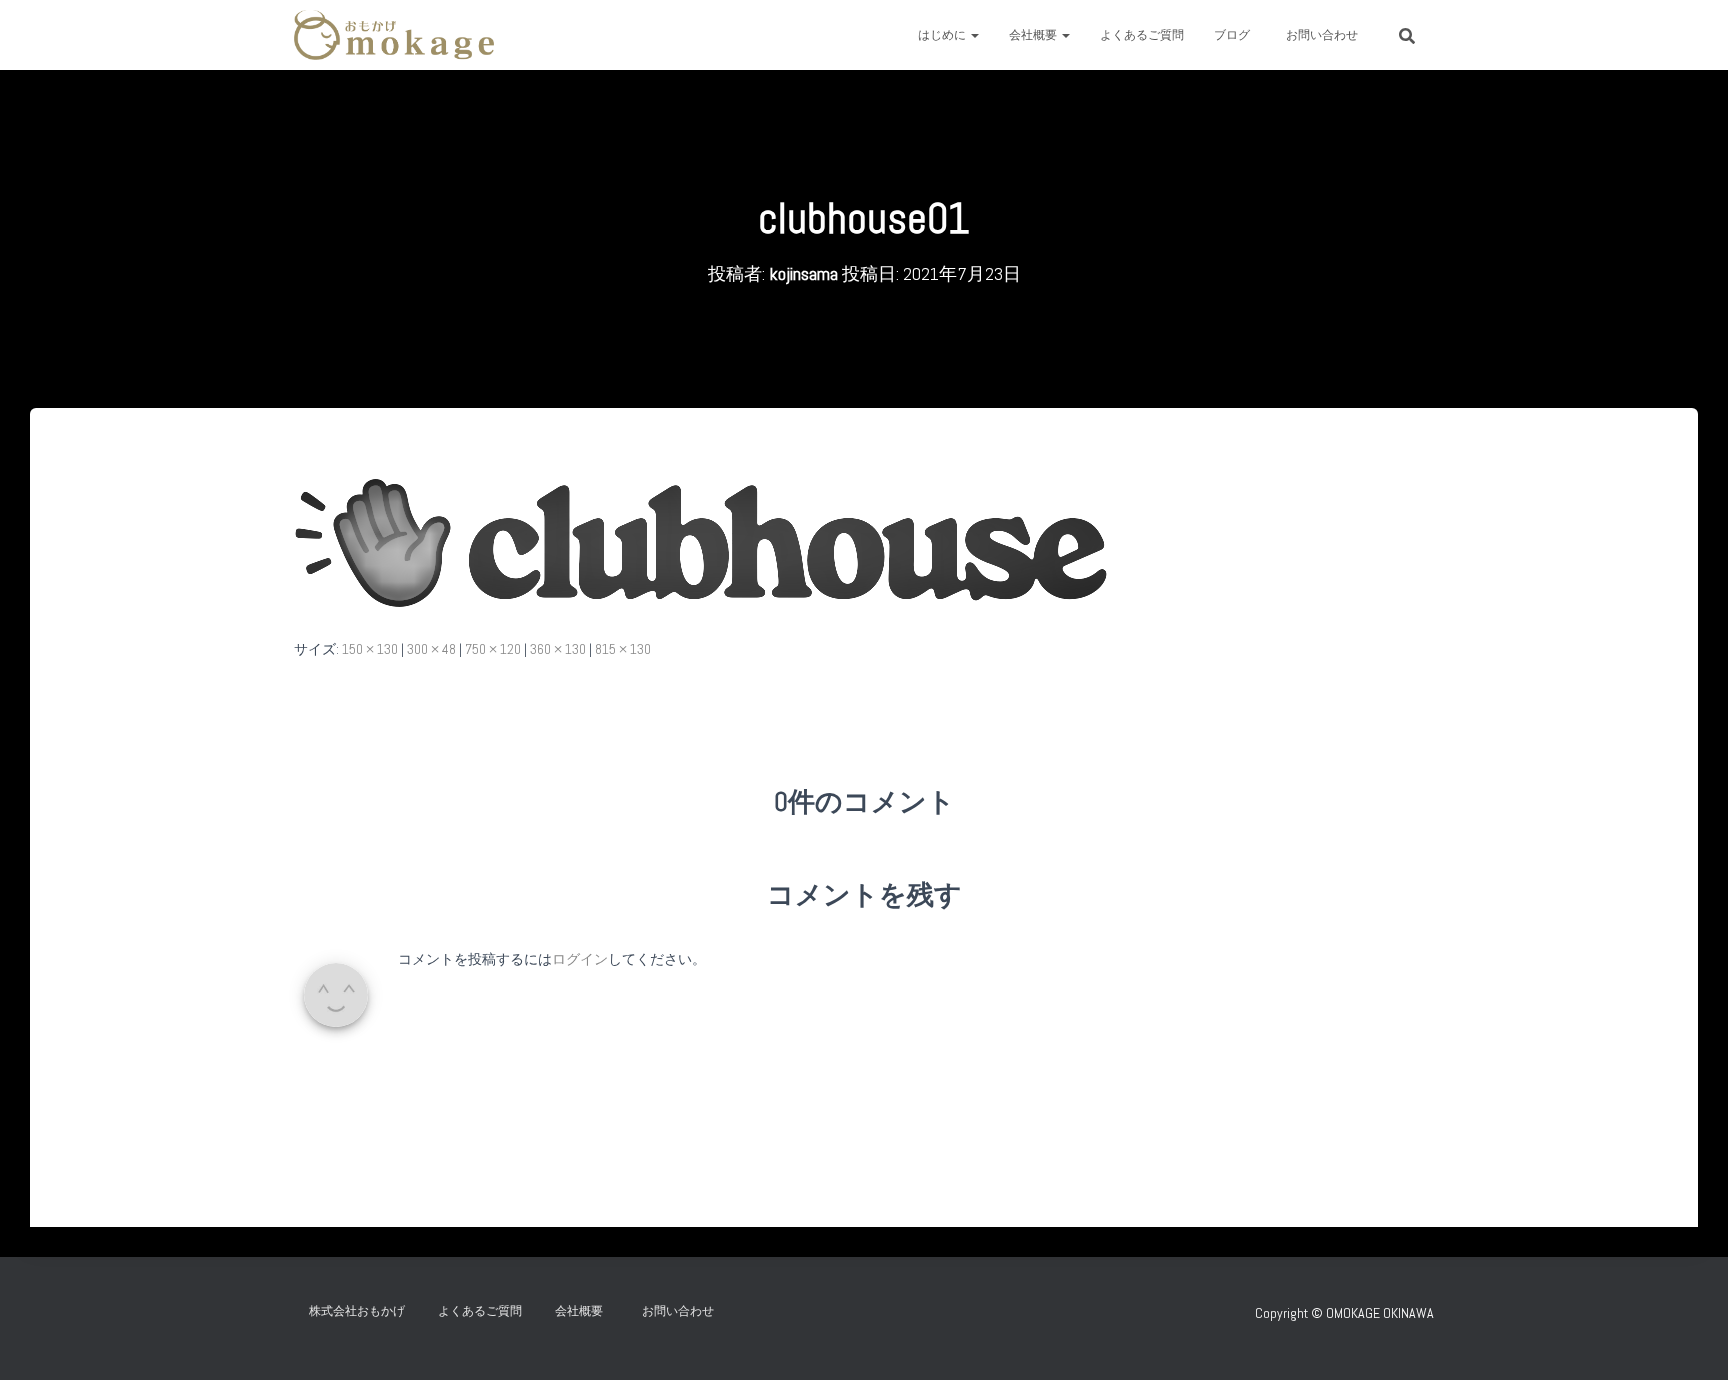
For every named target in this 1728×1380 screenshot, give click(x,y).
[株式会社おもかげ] (394, 35)
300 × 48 (431, 649)
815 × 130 (623, 649)
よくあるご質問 (1142, 35)
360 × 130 (558, 649)
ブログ (1232, 35)
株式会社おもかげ (357, 1311)
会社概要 (1034, 35)
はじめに (943, 35)
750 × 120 (493, 649)
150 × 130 (370, 649)
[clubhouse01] (701, 541)
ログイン (580, 959)
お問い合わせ (1328, 35)
